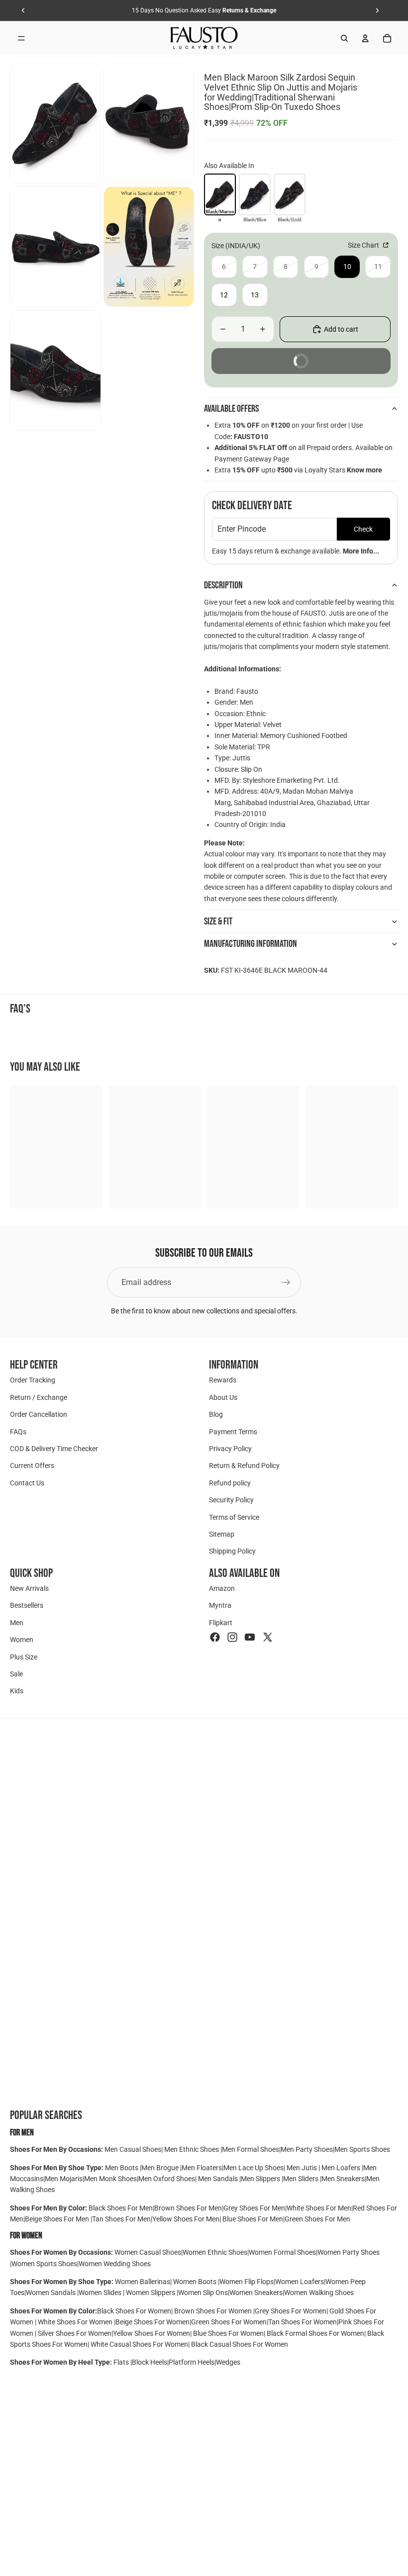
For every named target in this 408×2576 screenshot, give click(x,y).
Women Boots (195, 2282)
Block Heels (150, 2362)
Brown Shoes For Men (188, 2208)
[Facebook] (215, 1637)
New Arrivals (29, 1588)
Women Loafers (300, 2282)
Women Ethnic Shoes (215, 2252)
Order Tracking (33, 1380)
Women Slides (101, 2293)
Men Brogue (161, 2168)
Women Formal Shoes (282, 2252)
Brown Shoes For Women (213, 2311)
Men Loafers (341, 2168)
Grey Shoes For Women (291, 2311)
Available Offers (231, 409)
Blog (216, 1414)
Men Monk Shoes (110, 2179)
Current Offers (32, 1466)
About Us (223, 1397)
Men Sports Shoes (362, 2149)
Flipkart (221, 1623)
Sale (16, 1674)
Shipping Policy (232, 1551)
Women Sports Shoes (44, 2264)
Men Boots (122, 2168)
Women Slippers (151, 2293)
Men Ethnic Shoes (192, 2149)
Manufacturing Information (251, 944)
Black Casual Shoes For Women (240, 2344)
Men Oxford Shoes (167, 2179)
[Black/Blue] (255, 194)
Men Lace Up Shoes (254, 2168)
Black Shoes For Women (134, 2311)
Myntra (220, 1605)
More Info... (361, 551)
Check (363, 529)
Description (223, 585)
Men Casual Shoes (133, 2149)
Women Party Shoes (349, 2252)
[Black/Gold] (290, 194)
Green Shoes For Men (317, 2219)
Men (17, 1623)
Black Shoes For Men (121, 2208)
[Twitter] (268, 1637)
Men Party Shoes (307, 2149)
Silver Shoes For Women (75, 2333)
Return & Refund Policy (244, 1466)
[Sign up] (286, 1283)
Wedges (228, 2362)
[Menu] (21, 38)
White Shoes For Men (319, 2208)
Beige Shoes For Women (153, 2322)
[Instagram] (232, 1637)
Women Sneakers (256, 2293)
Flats (122, 2362)
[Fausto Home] (204, 38)
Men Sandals (219, 2179)
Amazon (222, 1588)
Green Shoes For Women (229, 2322)
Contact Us (27, 1482)
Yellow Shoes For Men (186, 2219)
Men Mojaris (64, 2179)
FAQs (18, 1431)
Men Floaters (202, 2168)
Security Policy (231, 1500)
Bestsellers (27, 1605)
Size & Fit (218, 921)
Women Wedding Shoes (115, 2264)
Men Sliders (302, 2179)
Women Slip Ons (203, 2293)
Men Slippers (261, 2179)
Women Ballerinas (143, 2282)
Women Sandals (51, 2293)
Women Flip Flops (247, 2282)
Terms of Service (234, 1517)
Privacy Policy (230, 1449)
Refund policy (230, 1482)
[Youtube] (250, 1637)
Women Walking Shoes (319, 2293)
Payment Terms (233, 1431)
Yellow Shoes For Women (152, 2333)
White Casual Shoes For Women (139, 2344)
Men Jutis (303, 2168)
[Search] (344, 38)
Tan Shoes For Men (121, 2219)
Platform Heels (192, 2362)
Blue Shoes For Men (253, 2219)
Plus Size (24, 1656)
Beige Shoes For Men (58, 2219)
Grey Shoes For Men (254, 2208)
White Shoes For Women (75, 2322)
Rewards (223, 1380)
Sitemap (222, 1534)
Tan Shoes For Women (303, 2322)
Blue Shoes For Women (228, 2333)
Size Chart (364, 245)
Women (22, 1640)
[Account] (365, 38)
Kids (17, 1691)
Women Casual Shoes (148, 2252)
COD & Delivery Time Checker (54, 1449)
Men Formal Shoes (251, 2149)
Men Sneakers (343, 2179)
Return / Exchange (39, 1397)
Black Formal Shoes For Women (315, 2333)
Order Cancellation (39, 1414)
